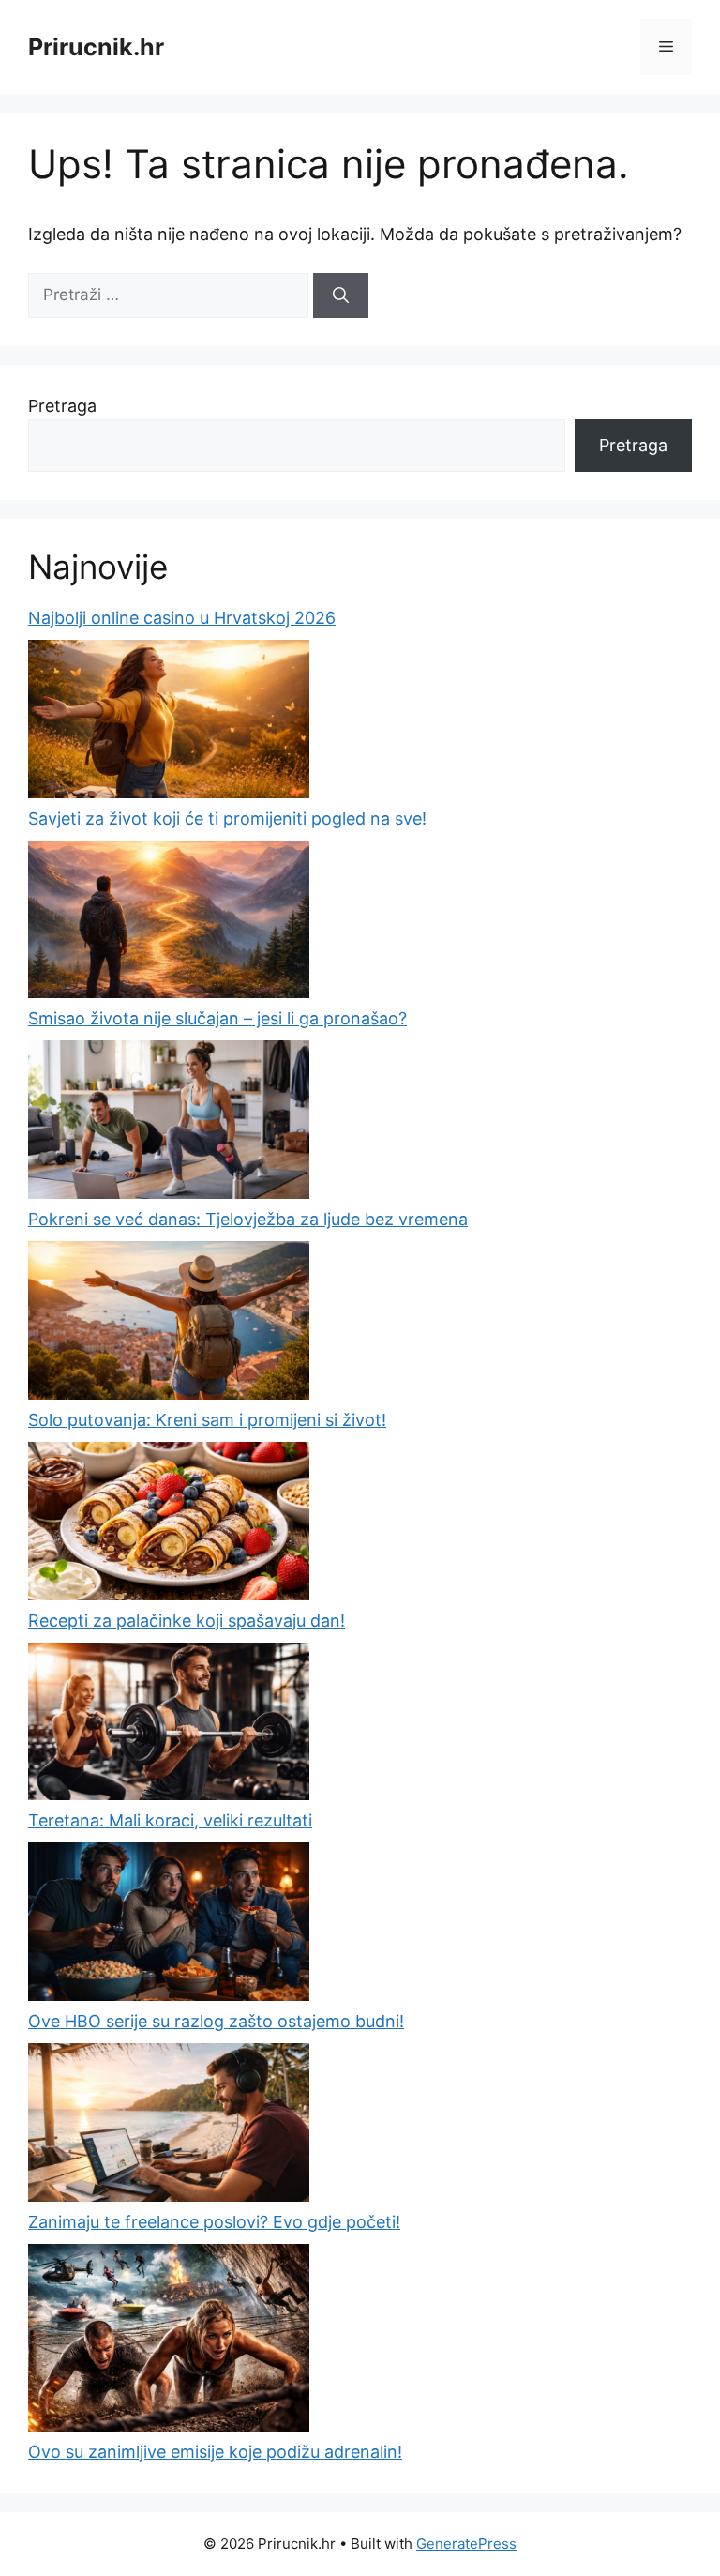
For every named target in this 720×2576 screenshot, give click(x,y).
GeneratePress (466, 2544)
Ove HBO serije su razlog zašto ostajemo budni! (216, 2021)
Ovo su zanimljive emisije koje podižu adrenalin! (215, 2452)
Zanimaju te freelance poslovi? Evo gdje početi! (214, 2222)
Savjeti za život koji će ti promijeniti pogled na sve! (227, 818)
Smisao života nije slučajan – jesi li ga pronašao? (217, 1018)
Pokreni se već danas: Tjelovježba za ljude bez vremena (248, 1219)
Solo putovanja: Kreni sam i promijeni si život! (207, 1420)
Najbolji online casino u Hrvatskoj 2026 (182, 618)
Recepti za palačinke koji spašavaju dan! (187, 1621)
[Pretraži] (341, 295)
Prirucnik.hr (96, 47)
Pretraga (62, 406)
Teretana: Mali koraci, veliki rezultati (170, 1820)
